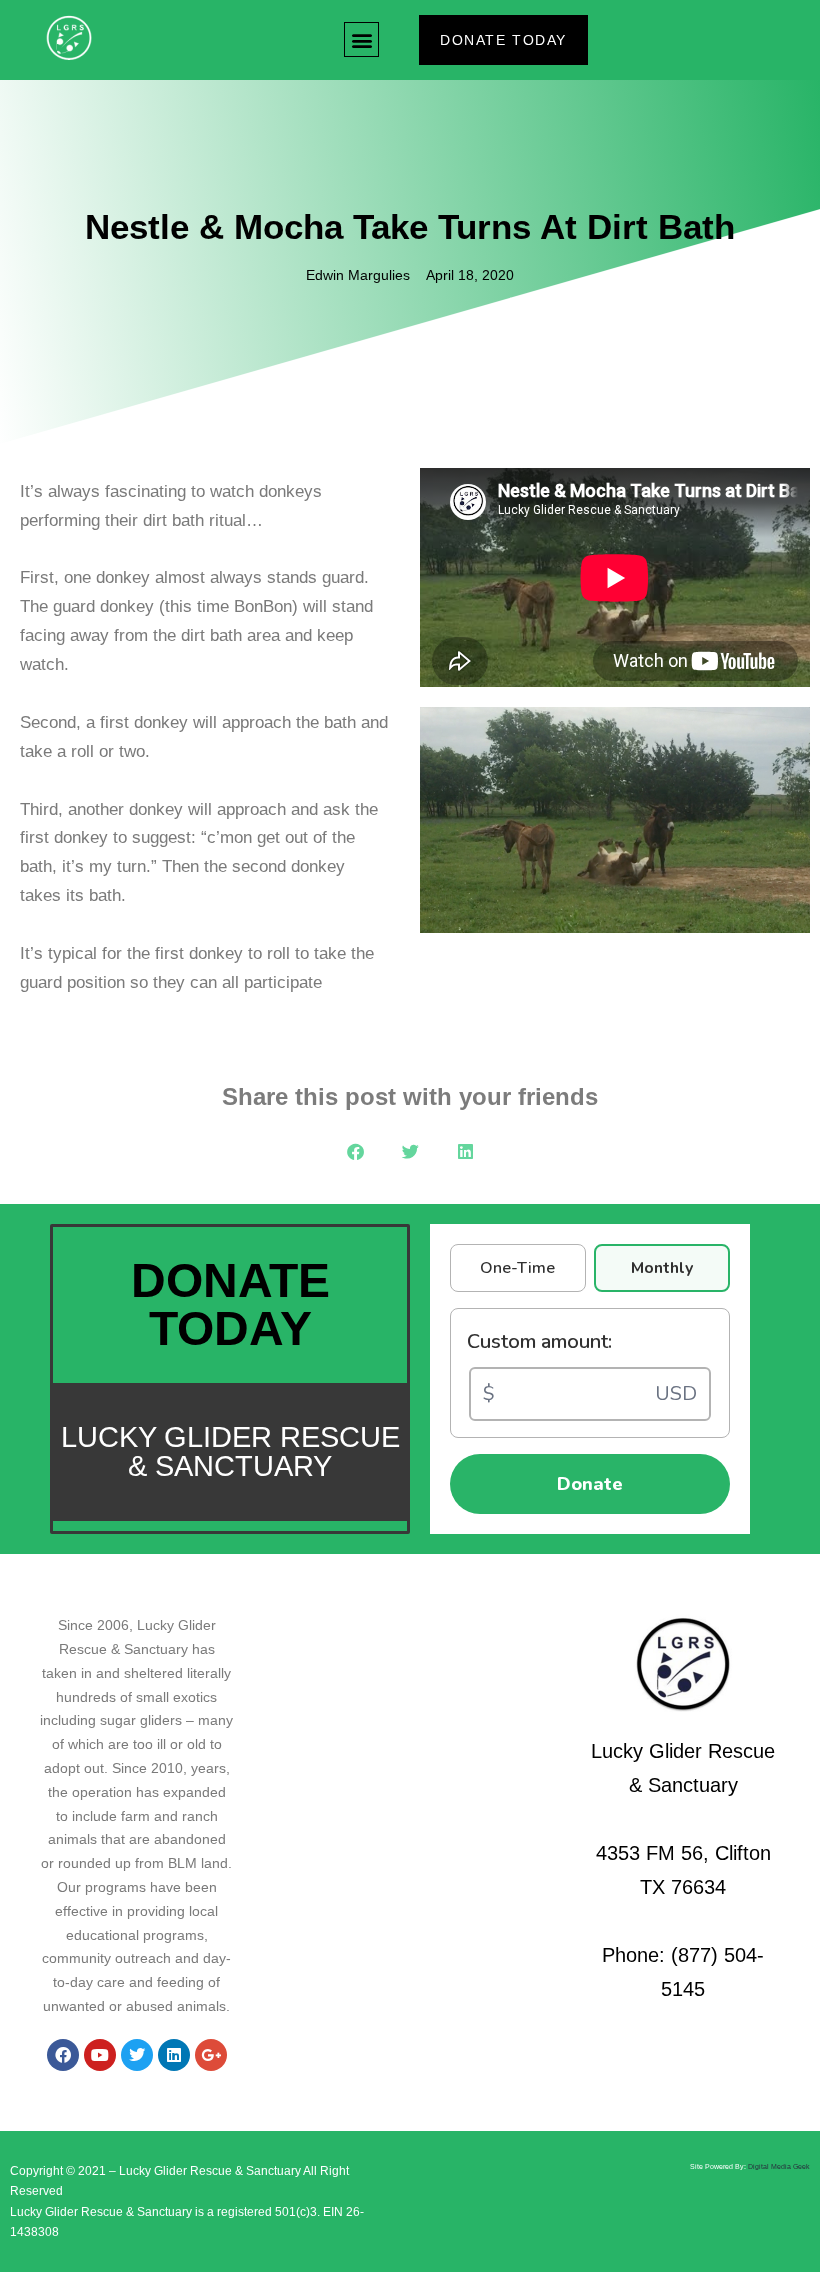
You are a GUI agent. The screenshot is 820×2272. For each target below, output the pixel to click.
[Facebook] (63, 2055)
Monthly (662, 1268)
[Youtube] (100, 2055)
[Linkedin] (174, 2055)
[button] (361, 39)
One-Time (517, 1268)
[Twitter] (137, 2055)
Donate (590, 1484)
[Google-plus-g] (211, 2055)
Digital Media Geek (779, 2166)
